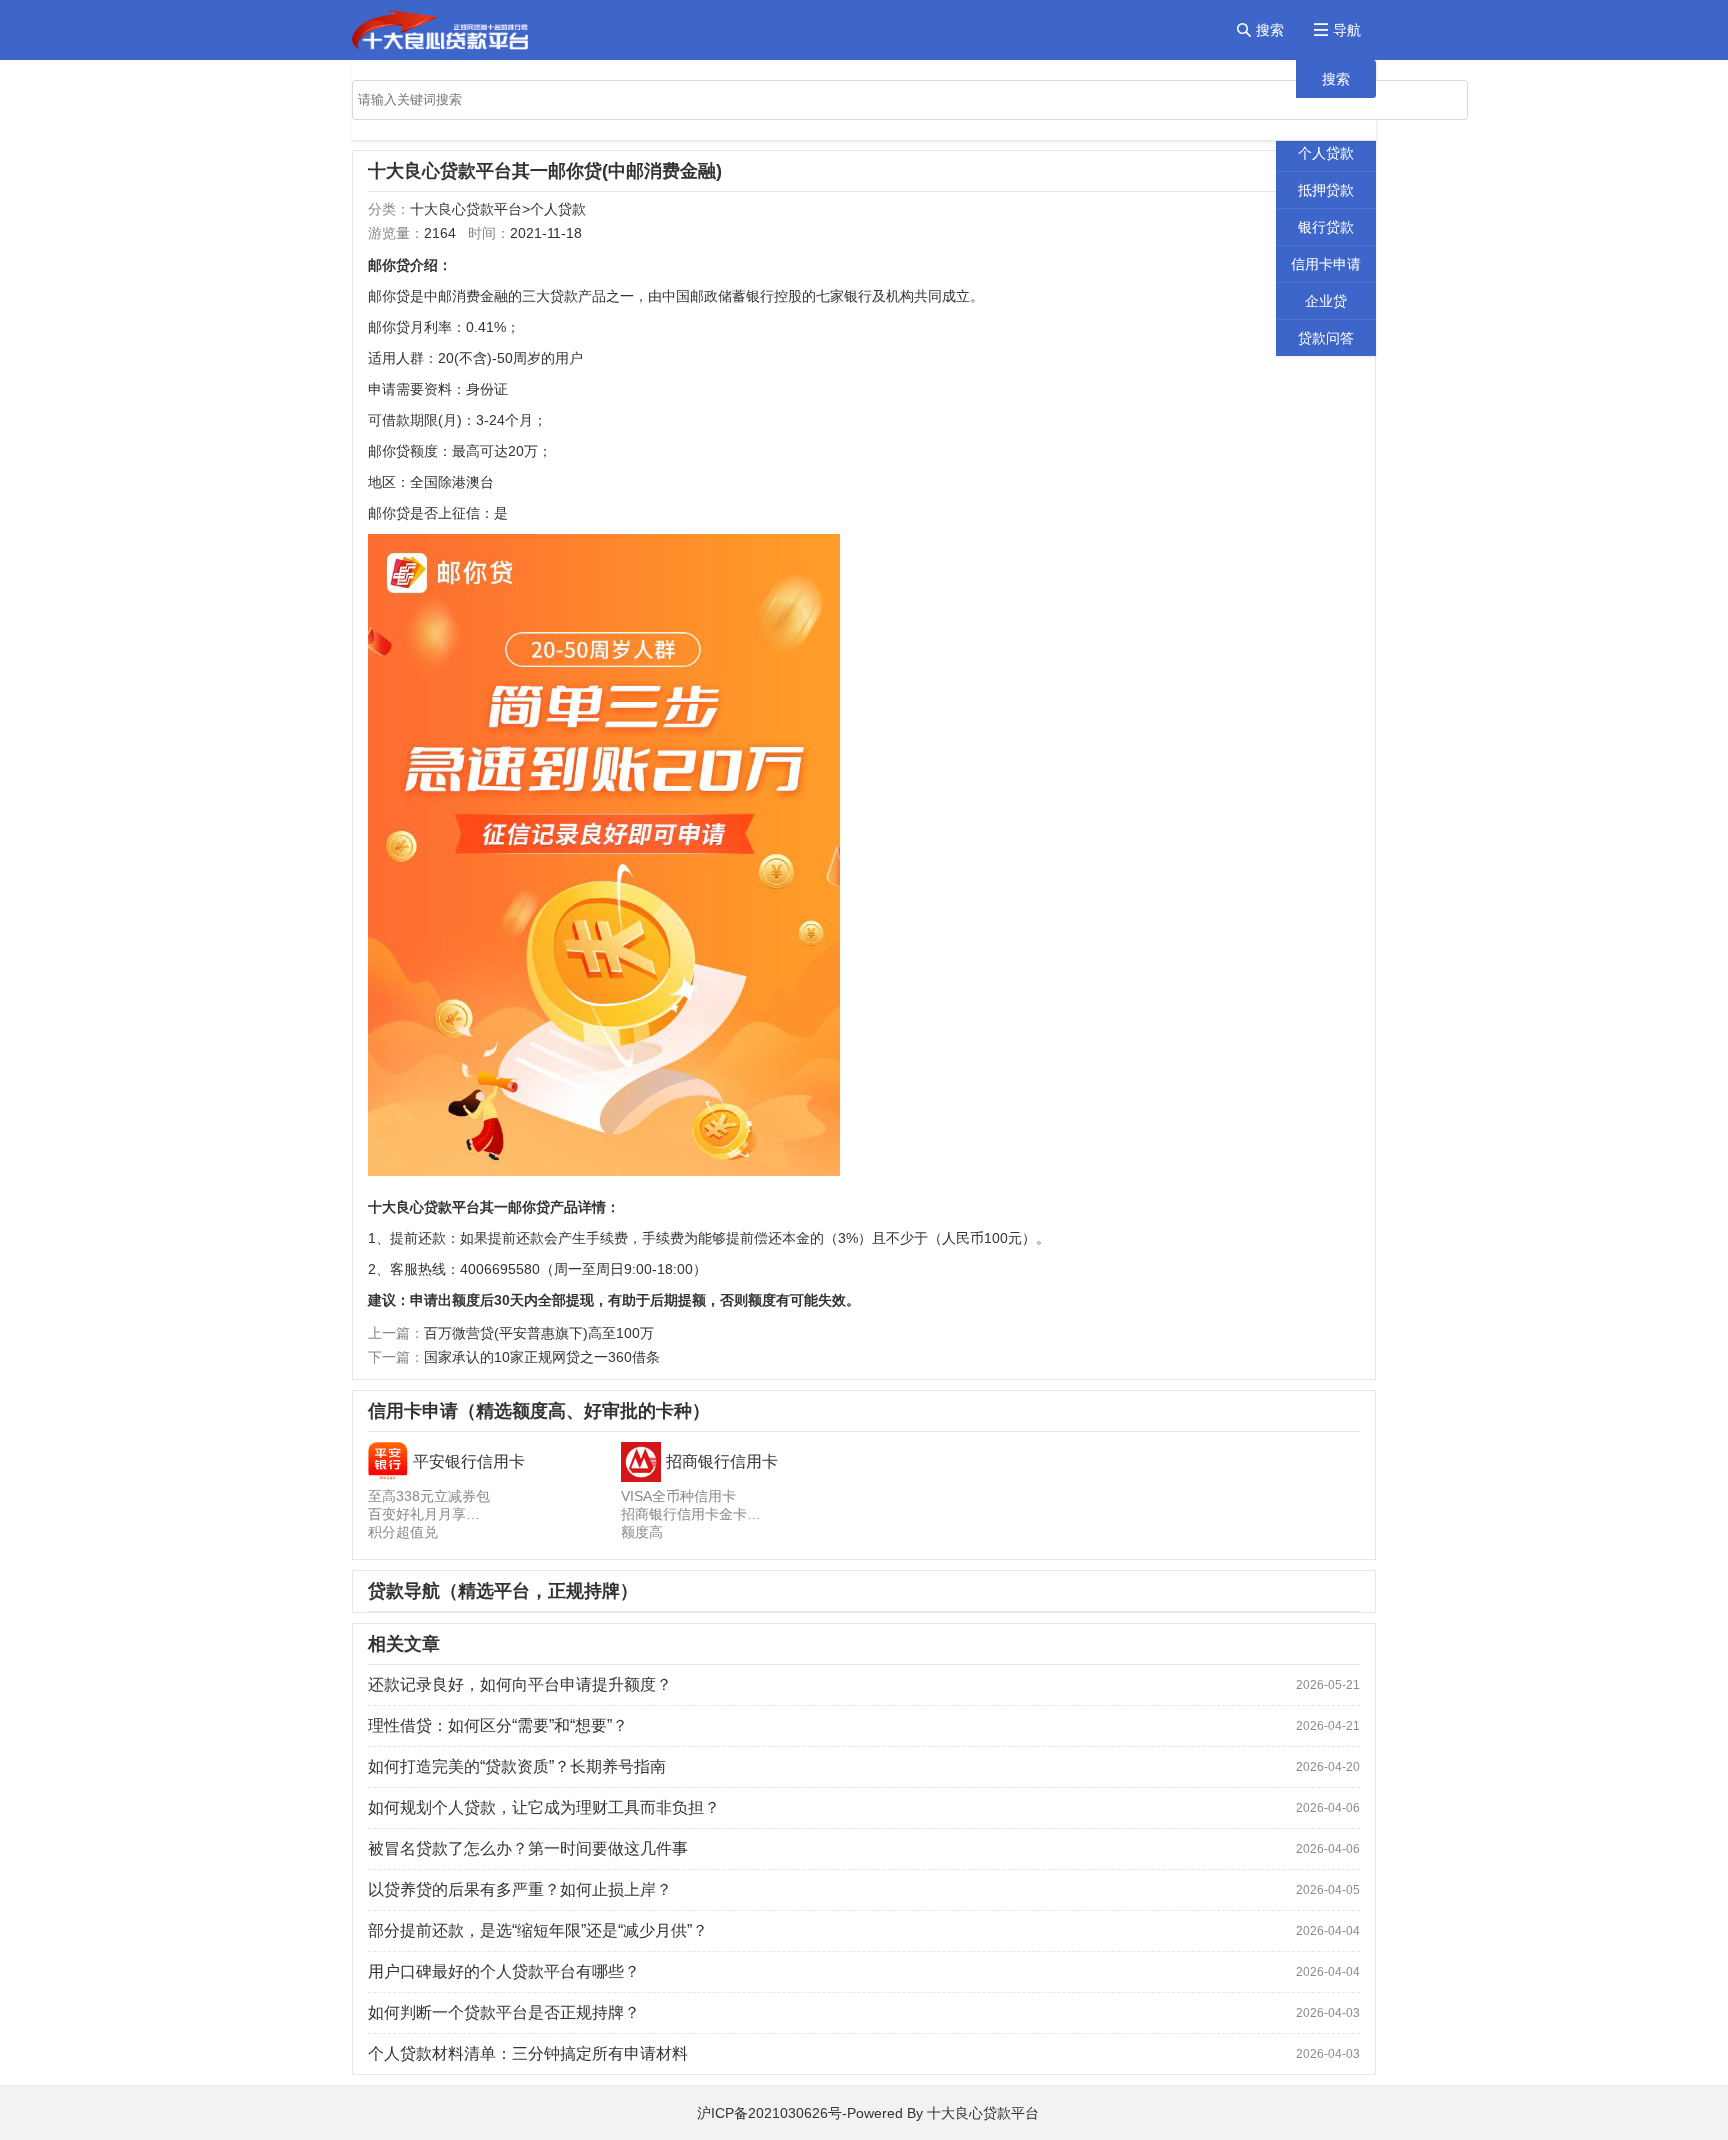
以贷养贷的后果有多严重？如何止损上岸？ (520, 1889)
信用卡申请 (1326, 264)
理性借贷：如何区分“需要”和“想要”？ (498, 1725)
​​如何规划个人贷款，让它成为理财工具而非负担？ (544, 1807)
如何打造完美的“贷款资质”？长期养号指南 (517, 1766)
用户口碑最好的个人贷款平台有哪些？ (504, 1971)
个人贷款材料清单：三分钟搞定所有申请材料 (528, 2053)
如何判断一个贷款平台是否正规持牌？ (504, 2012)
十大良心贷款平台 (466, 209)
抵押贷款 (1326, 190)
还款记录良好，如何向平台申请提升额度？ (520, 1684)
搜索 (1336, 79)
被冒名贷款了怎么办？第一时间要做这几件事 (528, 1848)
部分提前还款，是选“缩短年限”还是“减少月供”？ (538, 1930)
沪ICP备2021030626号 (769, 2113)
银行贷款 (1326, 227)
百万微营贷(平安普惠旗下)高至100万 (539, 1333)
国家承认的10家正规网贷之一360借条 (542, 1357)
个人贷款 (1326, 153)
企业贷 (1326, 301)
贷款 (564, 296)
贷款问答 (1326, 338)
